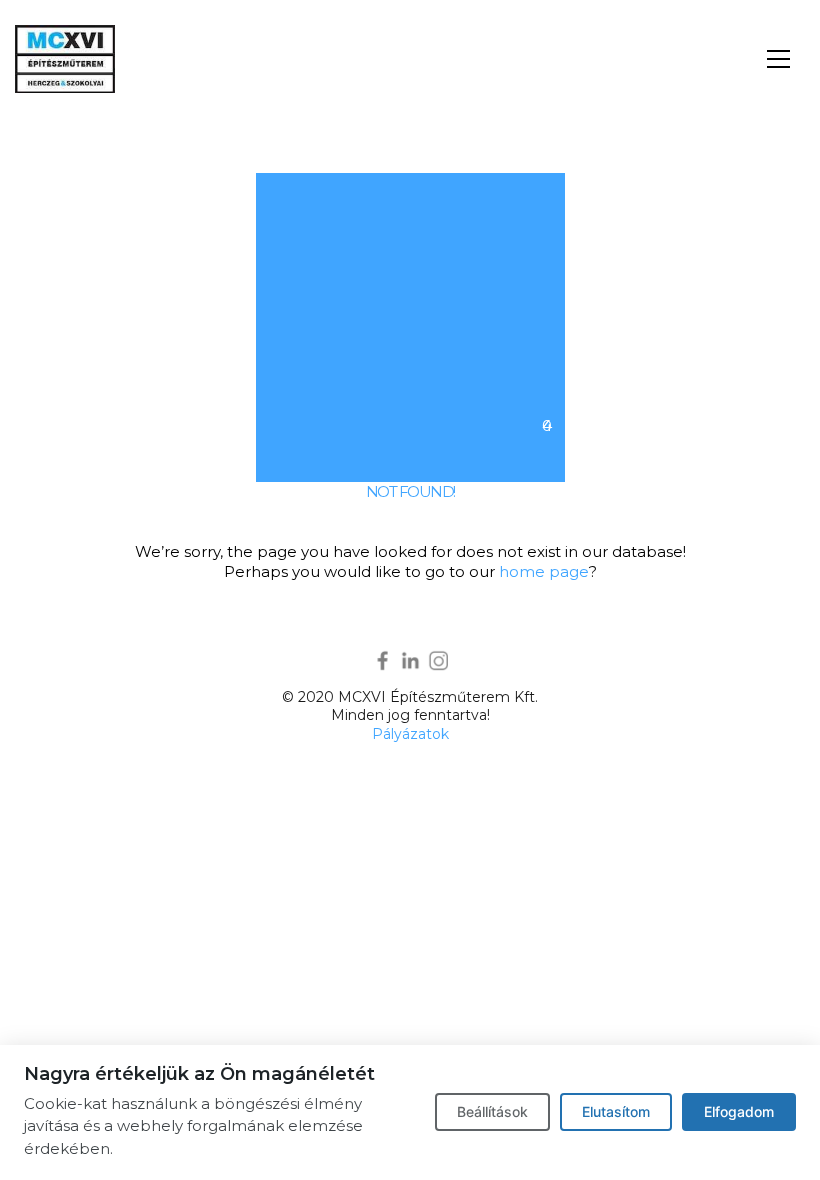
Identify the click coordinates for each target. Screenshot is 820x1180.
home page (544, 571)
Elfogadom (739, 1111)
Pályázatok (410, 734)
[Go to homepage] (65, 59)
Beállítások (492, 1111)
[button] (778, 59)
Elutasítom (616, 1111)
